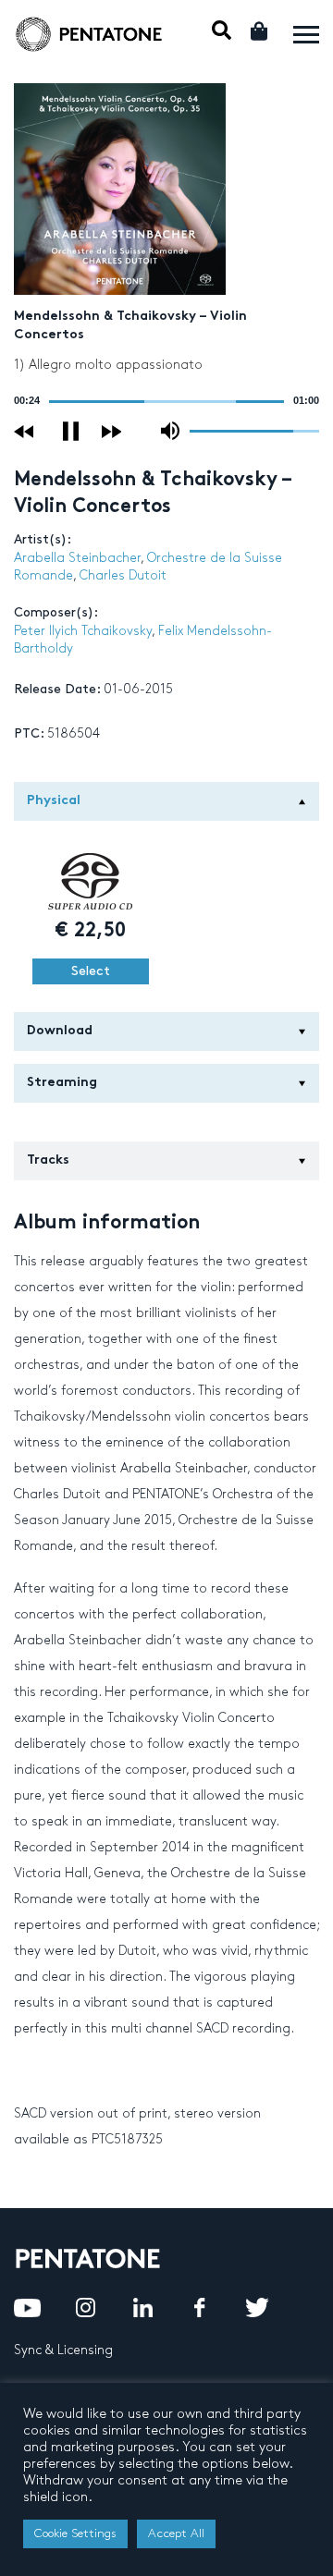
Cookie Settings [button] (75, 2533)
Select (91, 971)
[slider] (166, 402)
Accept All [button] (176, 2533)
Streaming (62, 1083)
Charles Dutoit (123, 575)
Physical (54, 801)
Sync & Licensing (63, 2350)
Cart (260, 31)
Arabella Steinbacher (77, 558)
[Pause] (71, 431)
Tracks (48, 1160)
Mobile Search (222, 30)
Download (60, 1031)
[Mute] (170, 431)
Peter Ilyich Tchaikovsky (83, 631)
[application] (166, 401)
